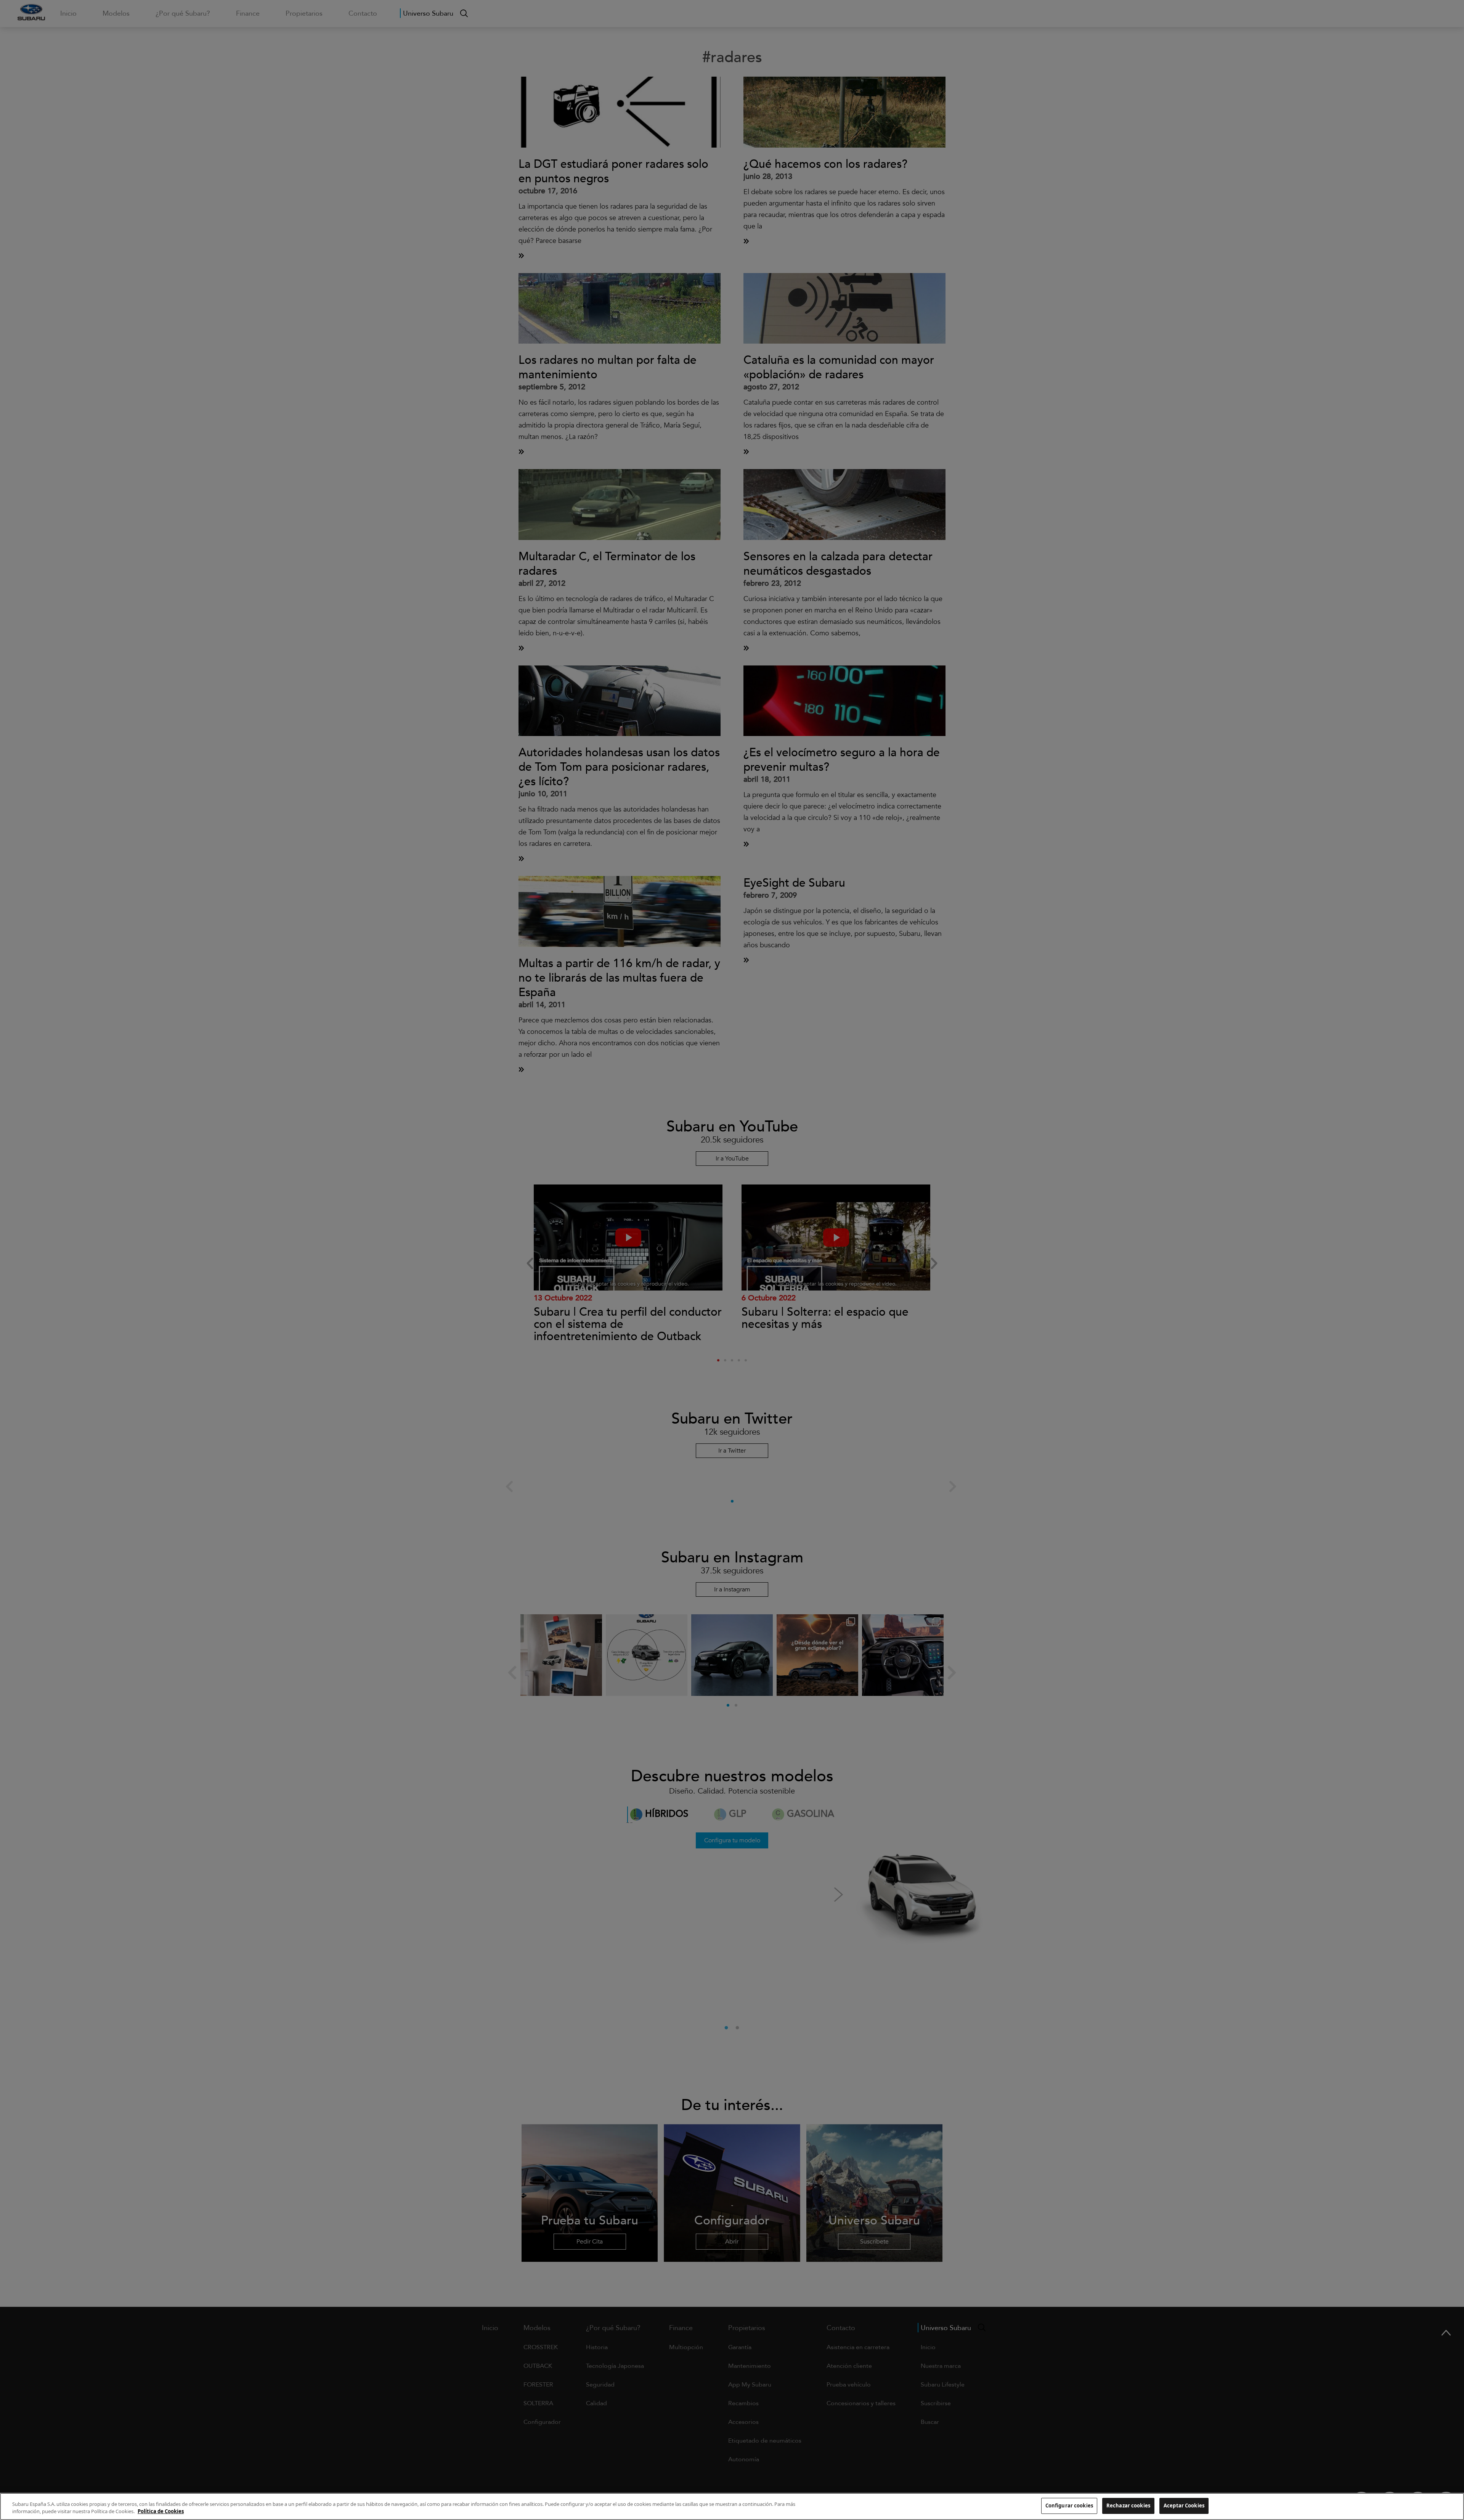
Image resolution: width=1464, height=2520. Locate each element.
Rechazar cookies (1128, 2506)
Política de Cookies (161, 2512)
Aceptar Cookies (1184, 2506)
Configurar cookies (1069, 2506)
